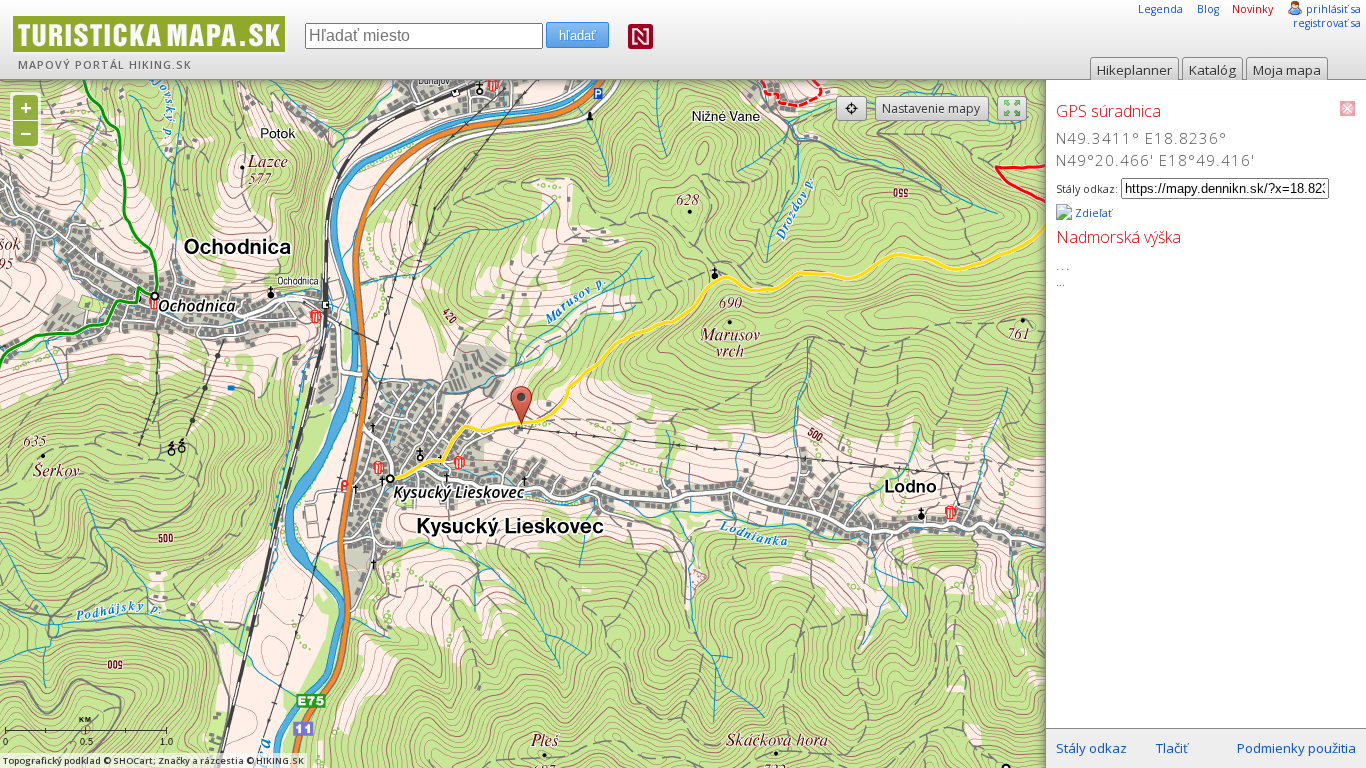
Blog (1208, 9)
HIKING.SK (160, 65)
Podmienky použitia (1296, 748)
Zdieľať (1092, 213)
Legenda (1160, 9)
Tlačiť (1172, 748)
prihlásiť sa (1333, 9)
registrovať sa (1327, 23)
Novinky (1252, 9)
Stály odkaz (1091, 748)
